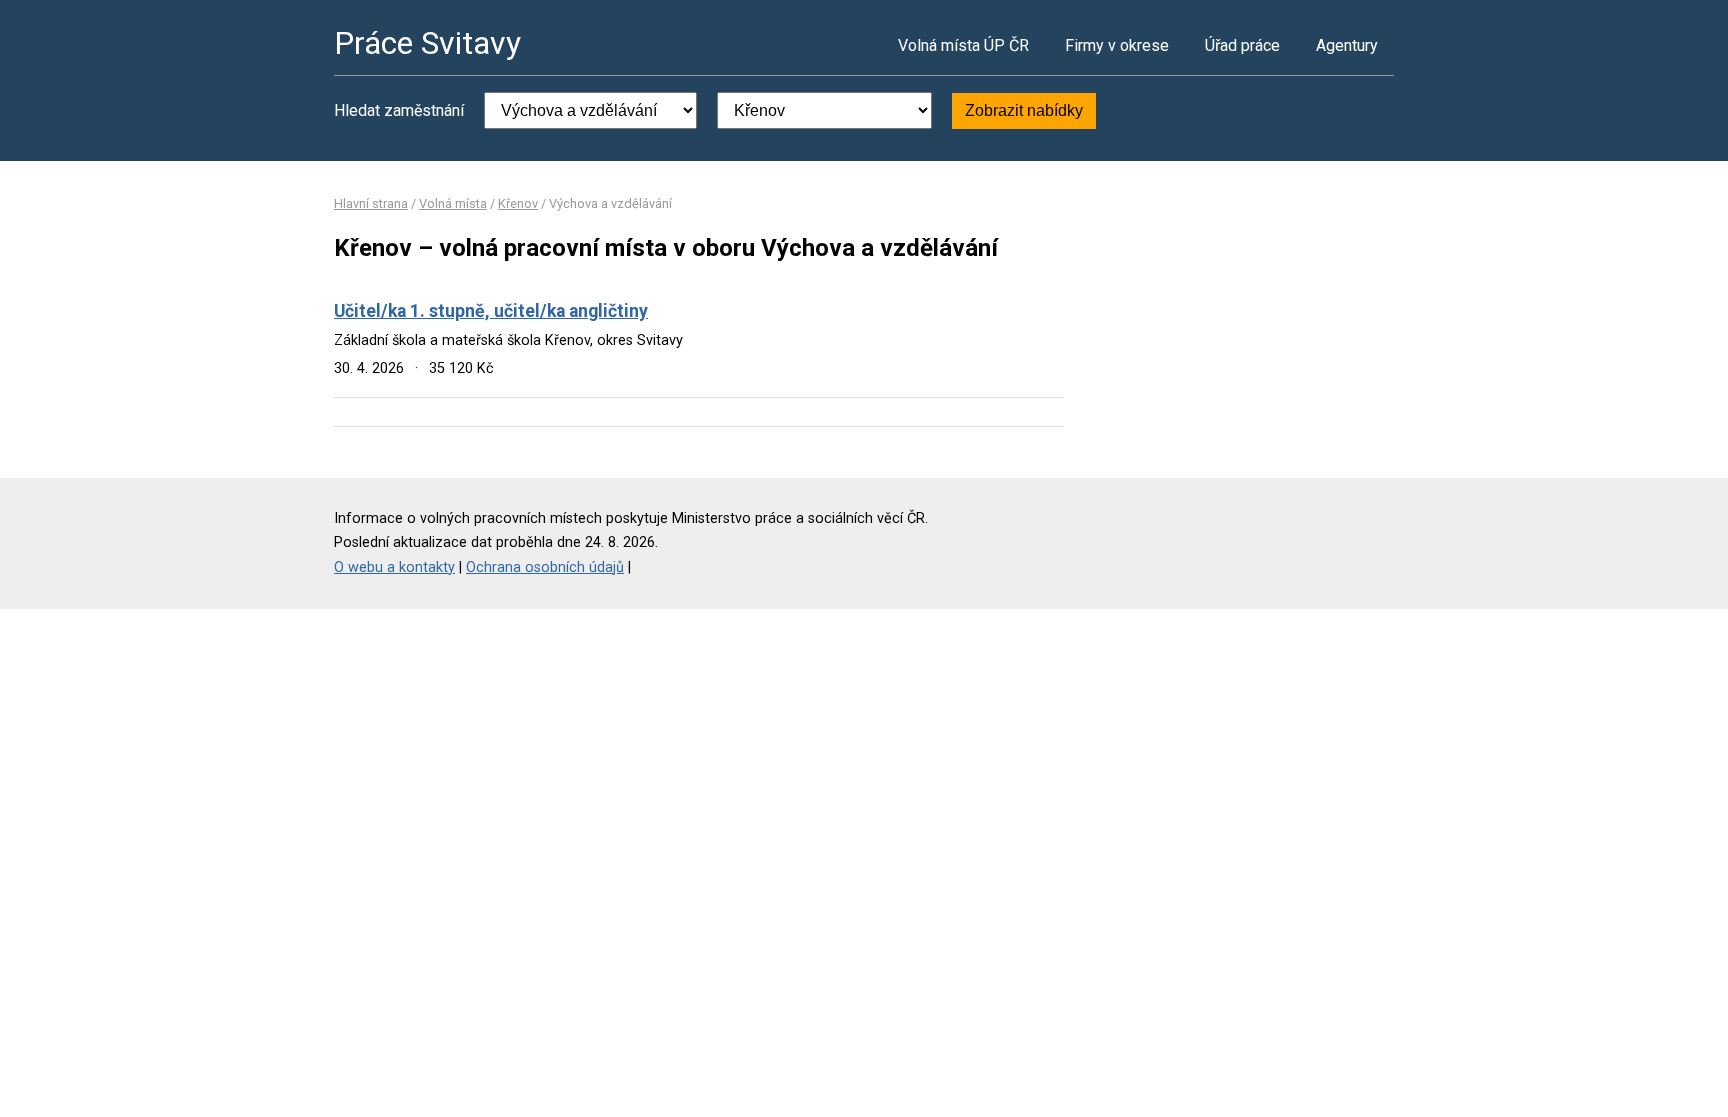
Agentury (1347, 45)
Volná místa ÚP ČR (963, 45)
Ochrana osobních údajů (545, 567)
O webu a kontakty (394, 567)
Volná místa (453, 203)
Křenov (518, 203)
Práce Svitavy (427, 43)
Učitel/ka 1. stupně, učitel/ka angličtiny (491, 311)
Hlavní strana (371, 203)
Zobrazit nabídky (1024, 110)
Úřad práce (1242, 45)
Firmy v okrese (1117, 45)
